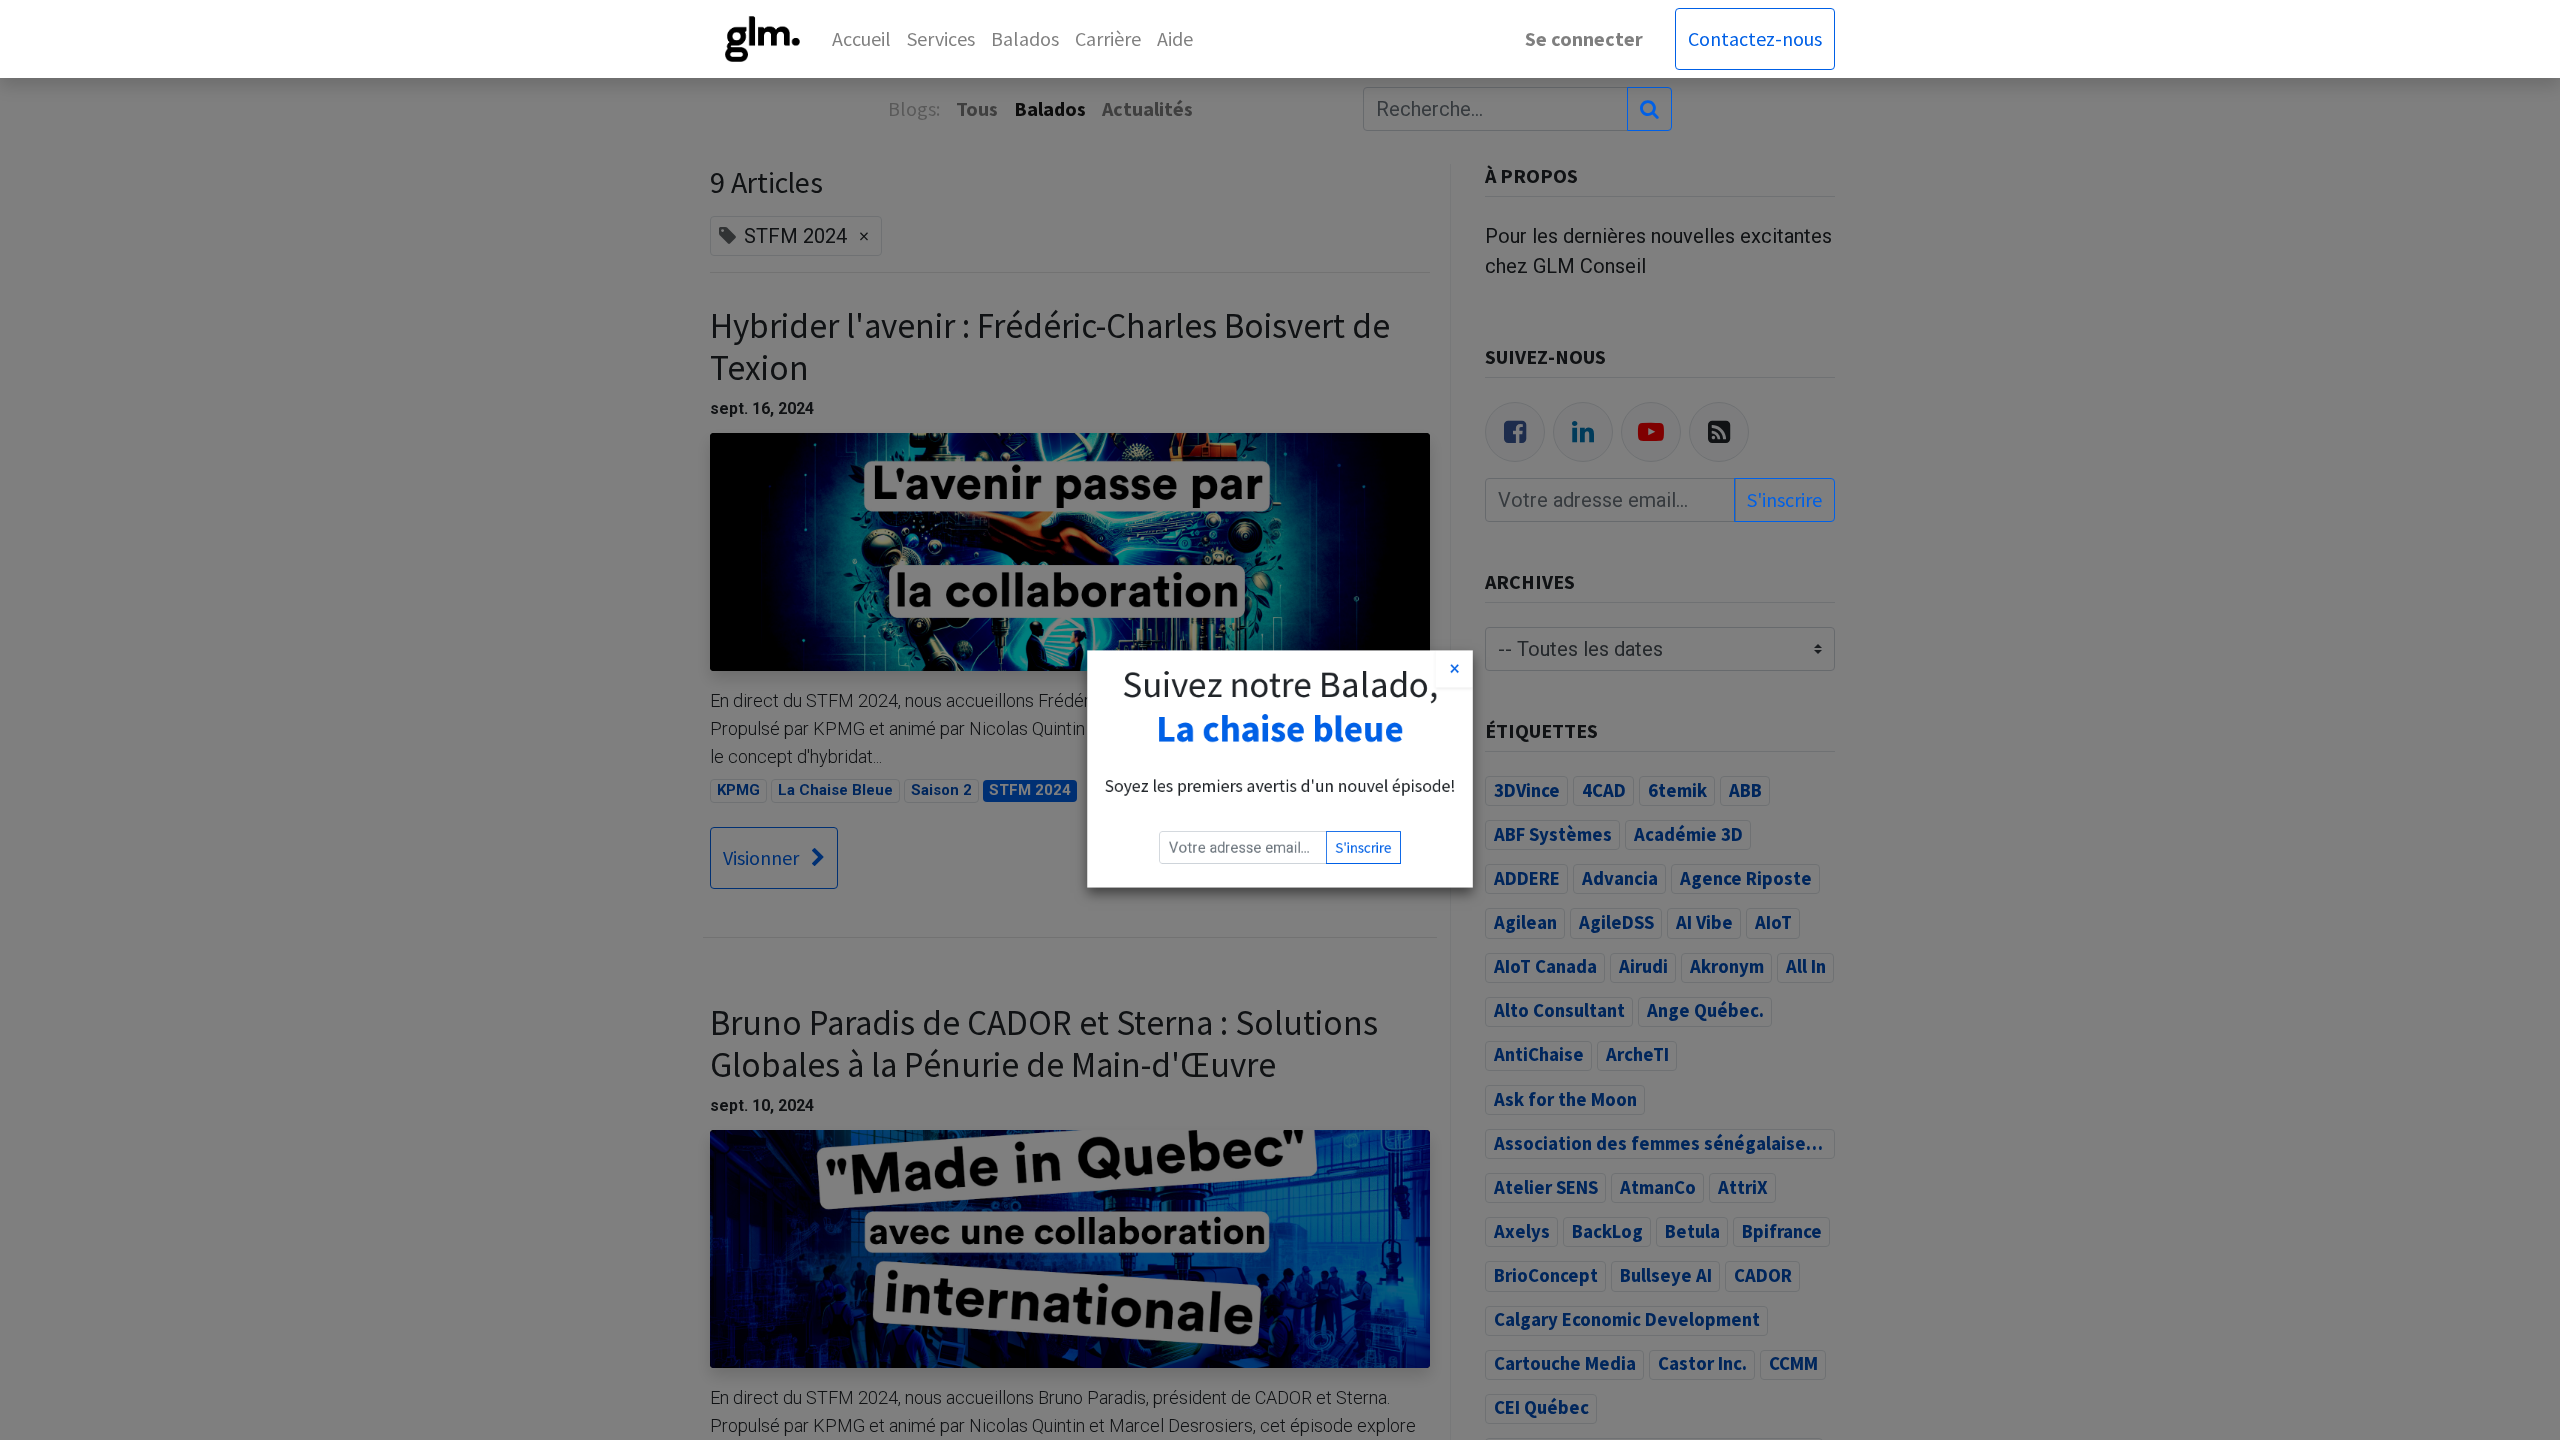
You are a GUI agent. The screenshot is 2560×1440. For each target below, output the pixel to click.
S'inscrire (1784, 499)
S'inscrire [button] (1392, 875)
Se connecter (1584, 38)
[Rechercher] (1649, 109)
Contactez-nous (1755, 38)
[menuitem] (861, 39)
